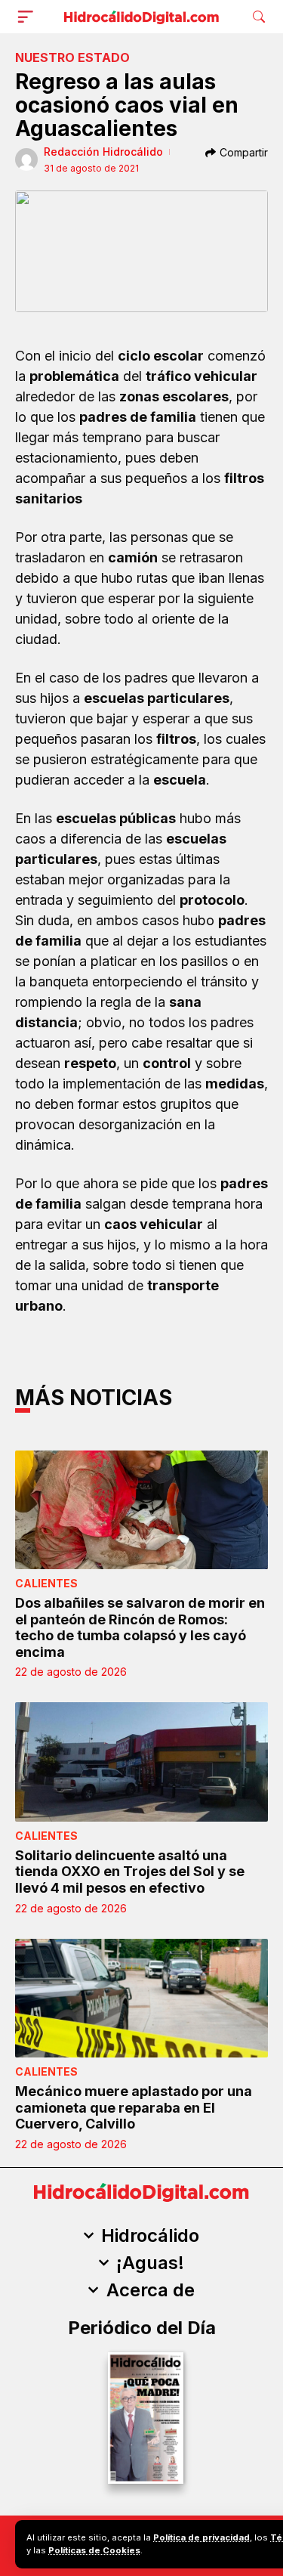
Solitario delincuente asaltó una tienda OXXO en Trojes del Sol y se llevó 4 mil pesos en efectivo (130, 1872)
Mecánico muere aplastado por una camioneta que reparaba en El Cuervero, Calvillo (134, 2107)
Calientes (46, 1583)
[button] (29, 17)
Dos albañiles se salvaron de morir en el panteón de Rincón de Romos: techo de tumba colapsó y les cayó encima (140, 1627)
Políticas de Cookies (94, 2550)
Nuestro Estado (72, 57)
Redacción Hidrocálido (103, 152)
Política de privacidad (201, 2537)
